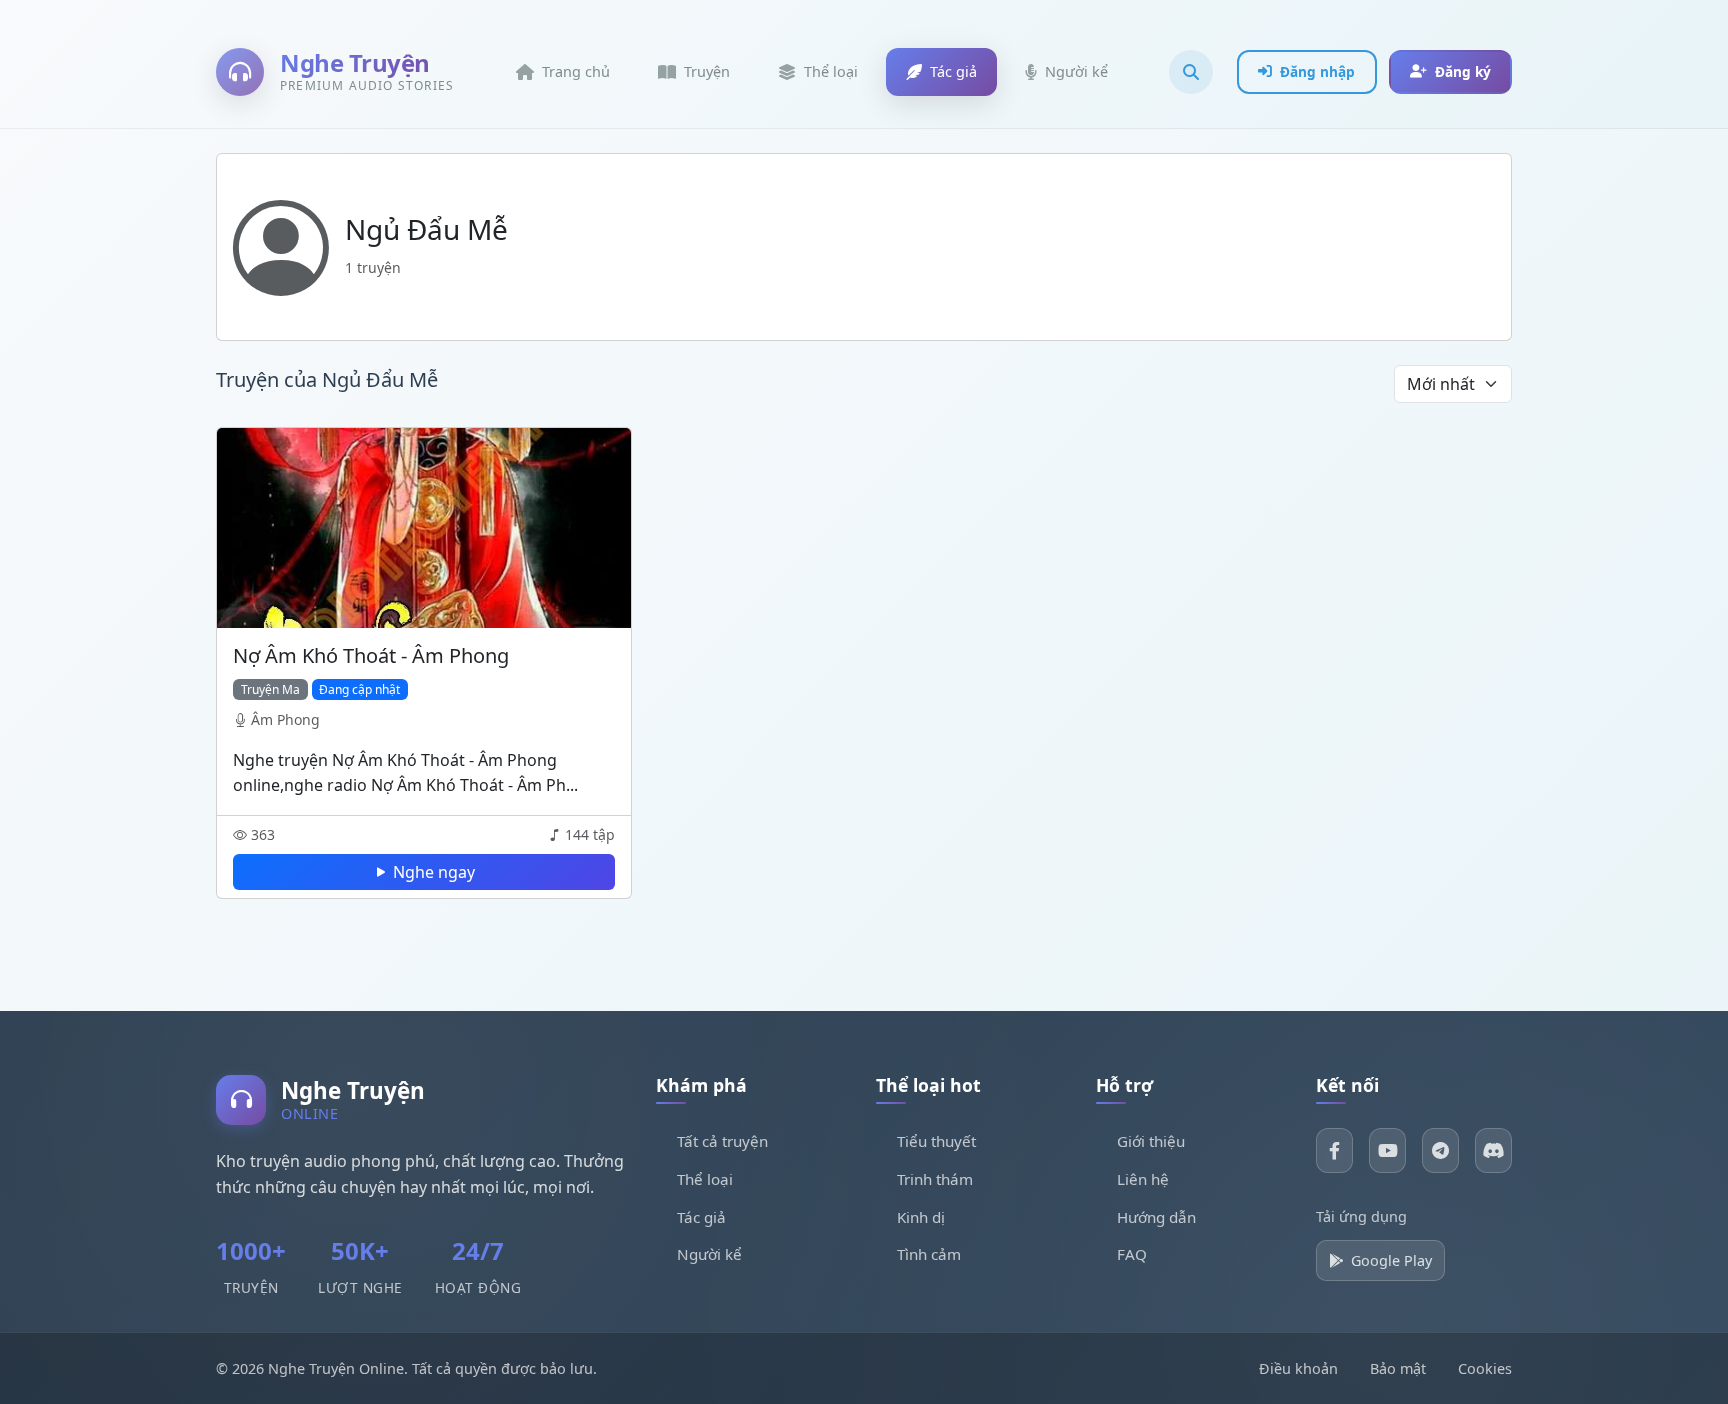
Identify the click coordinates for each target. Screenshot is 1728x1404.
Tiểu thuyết (936, 1141)
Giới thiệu (1151, 1141)
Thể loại (705, 1179)
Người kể (709, 1254)
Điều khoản (1298, 1368)
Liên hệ (1143, 1179)
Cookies (1485, 1368)
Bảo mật (1398, 1368)
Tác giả (701, 1217)
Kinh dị (921, 1217)
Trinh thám (935, 1179)
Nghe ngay (434, 872)
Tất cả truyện (722, 1141)
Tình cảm (929, 1254)
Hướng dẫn (1156, 1217)
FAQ (1132, 1254)
